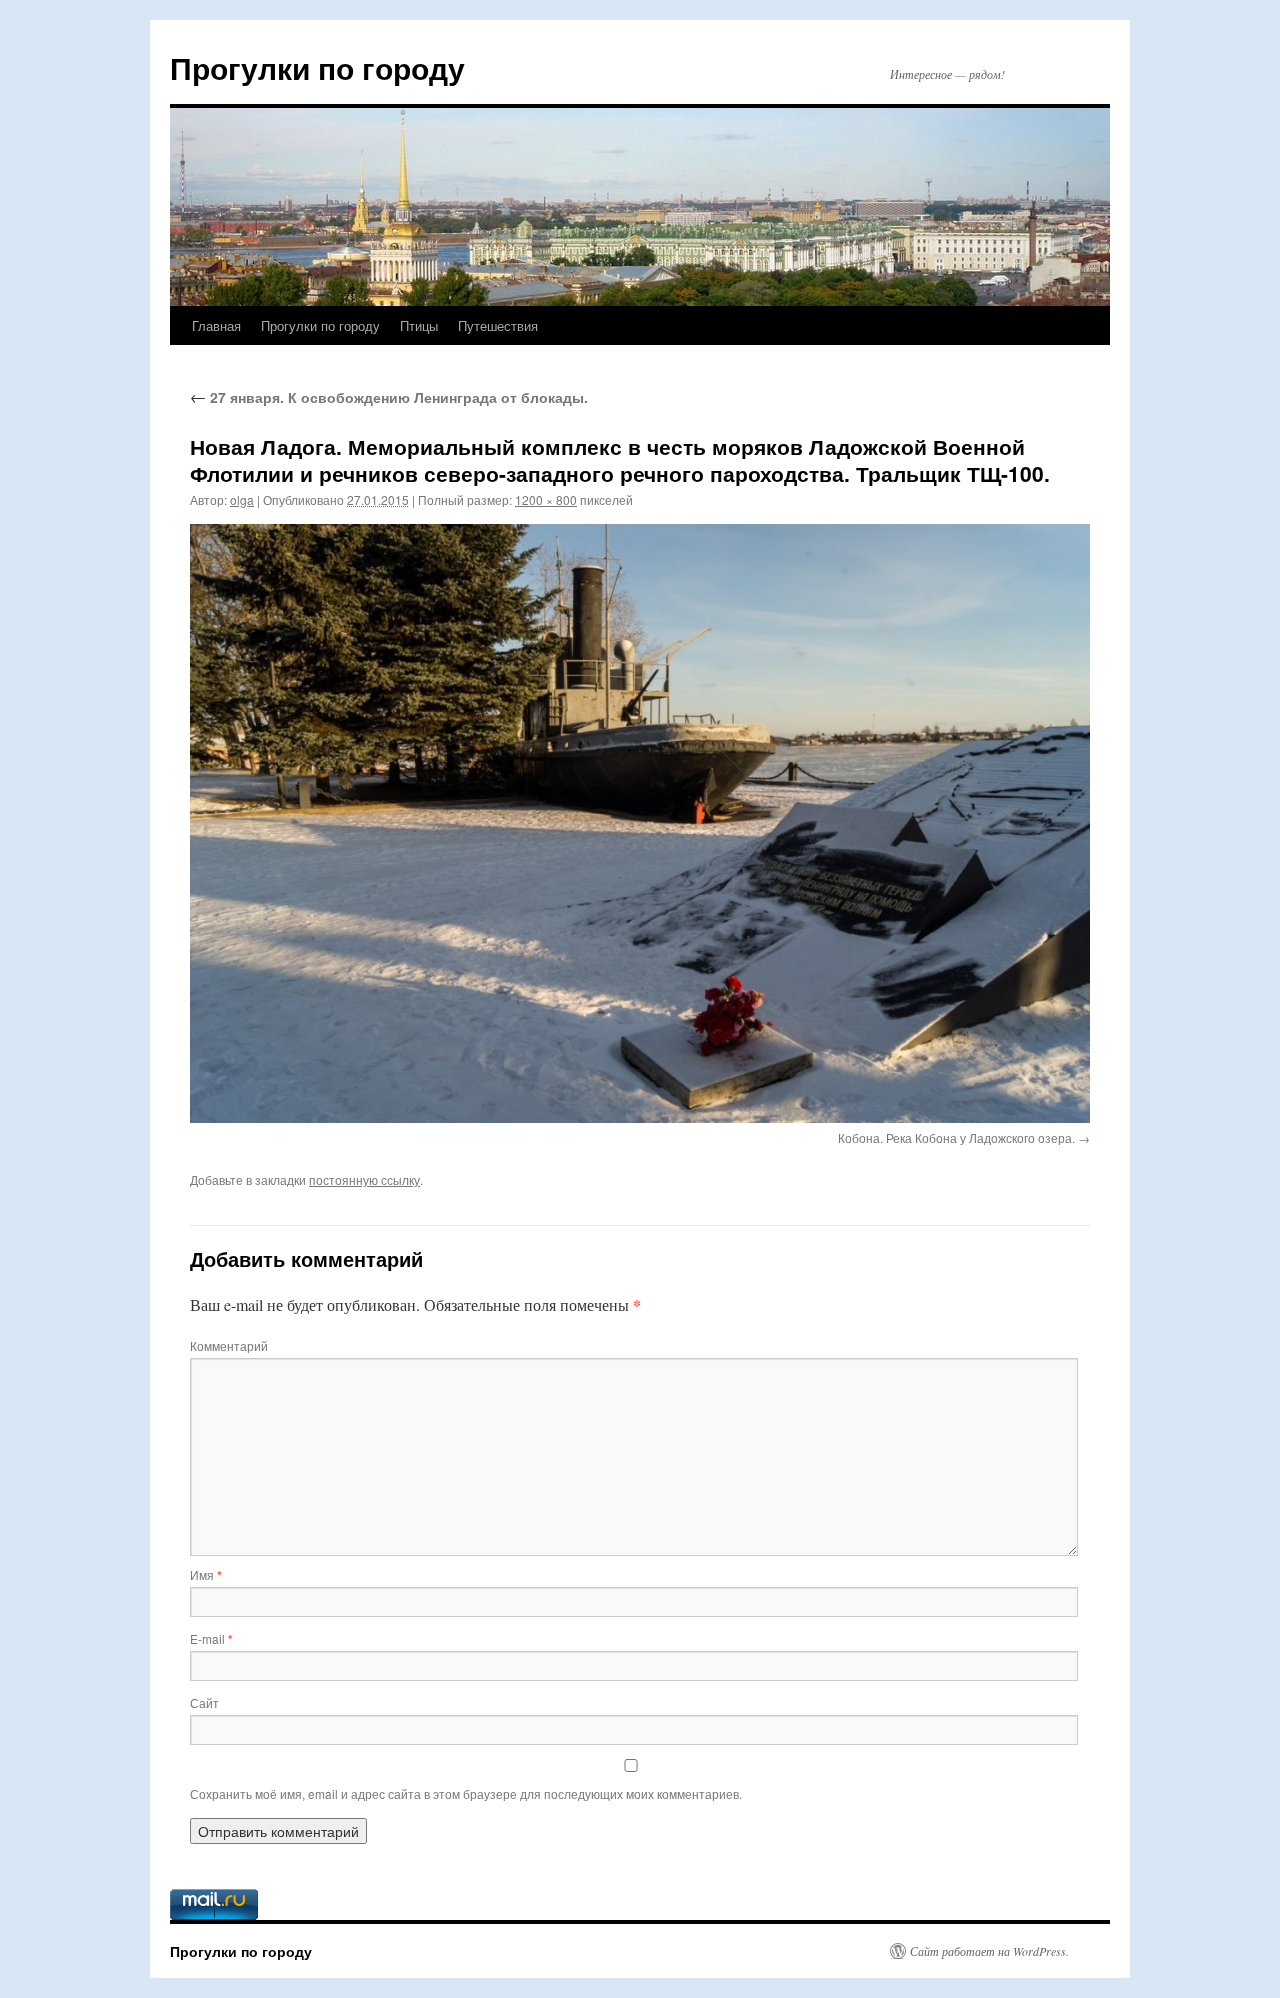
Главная (216, 325)
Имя (206, 1574)
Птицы (419, 325)
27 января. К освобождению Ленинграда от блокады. (389, 397)
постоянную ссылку (364, 1179)
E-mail (211, 1638)
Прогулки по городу (317, 67)
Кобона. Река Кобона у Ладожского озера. (956, 1137)
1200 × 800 (546, 499)
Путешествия (498, 325)
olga (242, 499)
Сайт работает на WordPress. (989, 1951)
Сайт (204, 1702)
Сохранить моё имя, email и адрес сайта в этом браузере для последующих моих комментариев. (466, 1793)
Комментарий (229, 1345)
